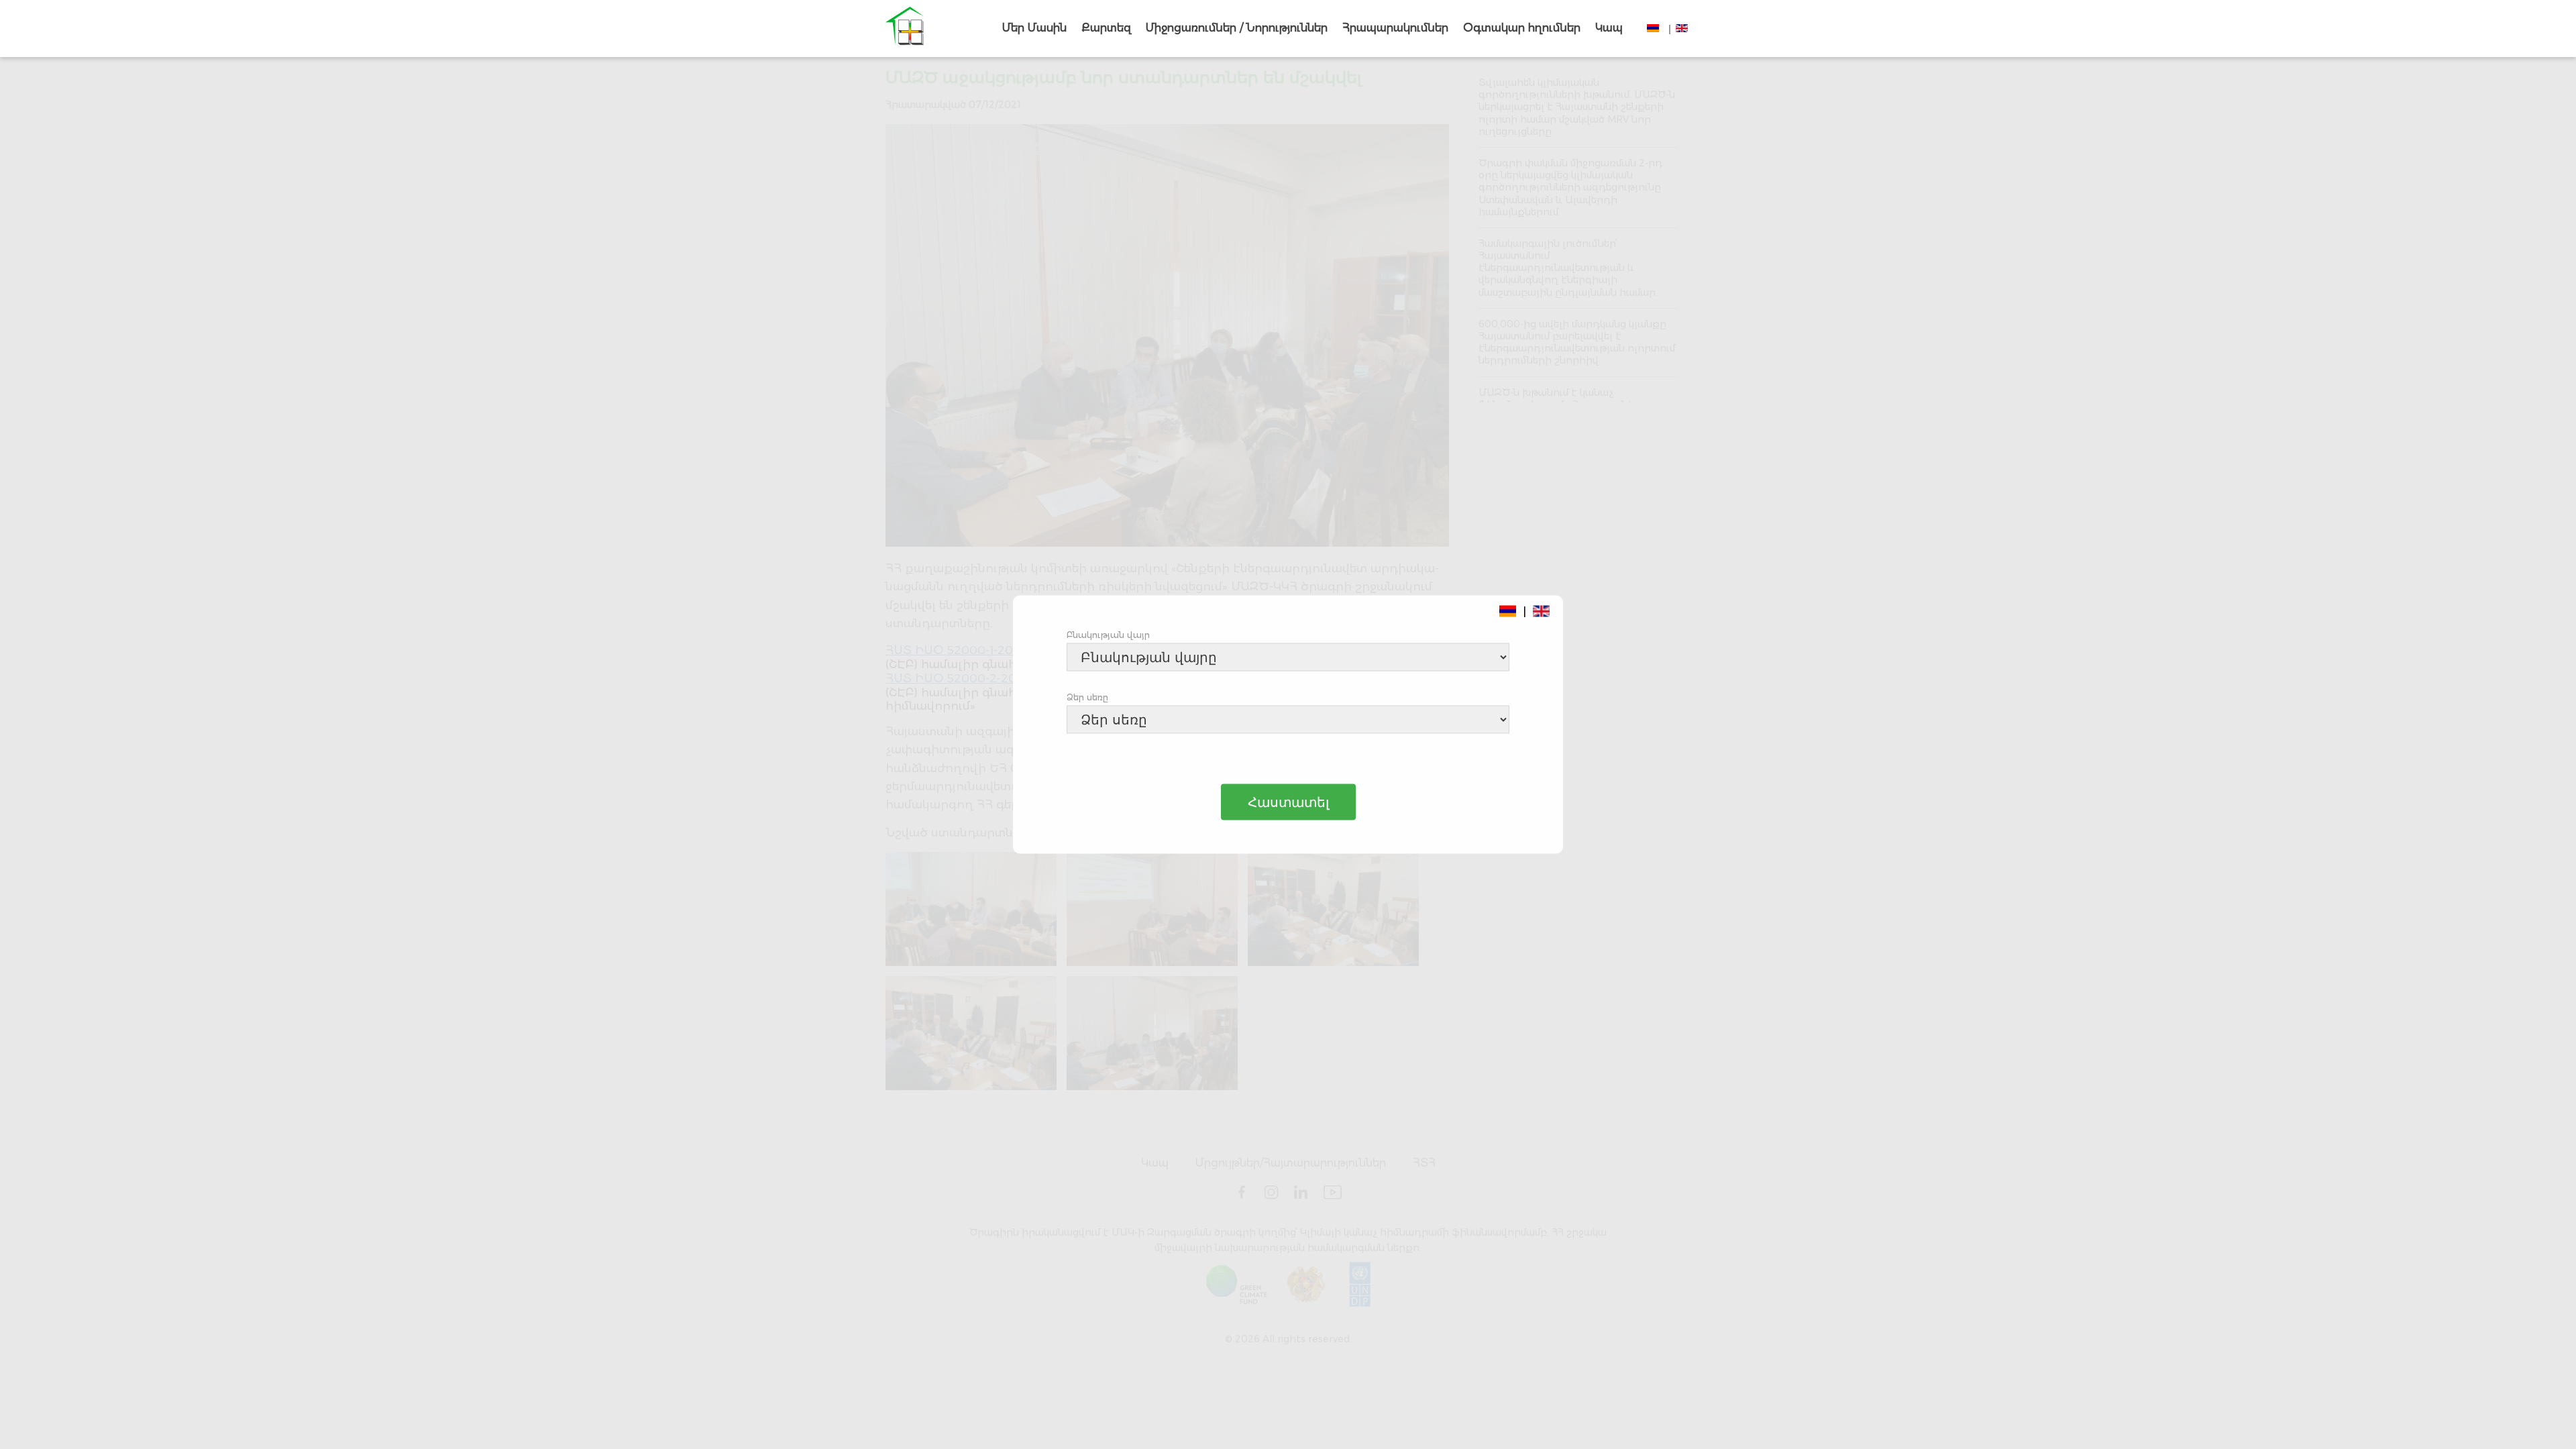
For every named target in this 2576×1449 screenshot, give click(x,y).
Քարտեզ (1106, 28)
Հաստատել (1288, 802)
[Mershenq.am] (905, 29)
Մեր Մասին (1034, 28)
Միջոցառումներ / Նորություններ (1237, 28)
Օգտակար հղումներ (1522, 28)
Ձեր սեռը (1087, 697)
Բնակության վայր (1108, 635)
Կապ (1609, 28)
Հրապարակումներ (1395, 28)
